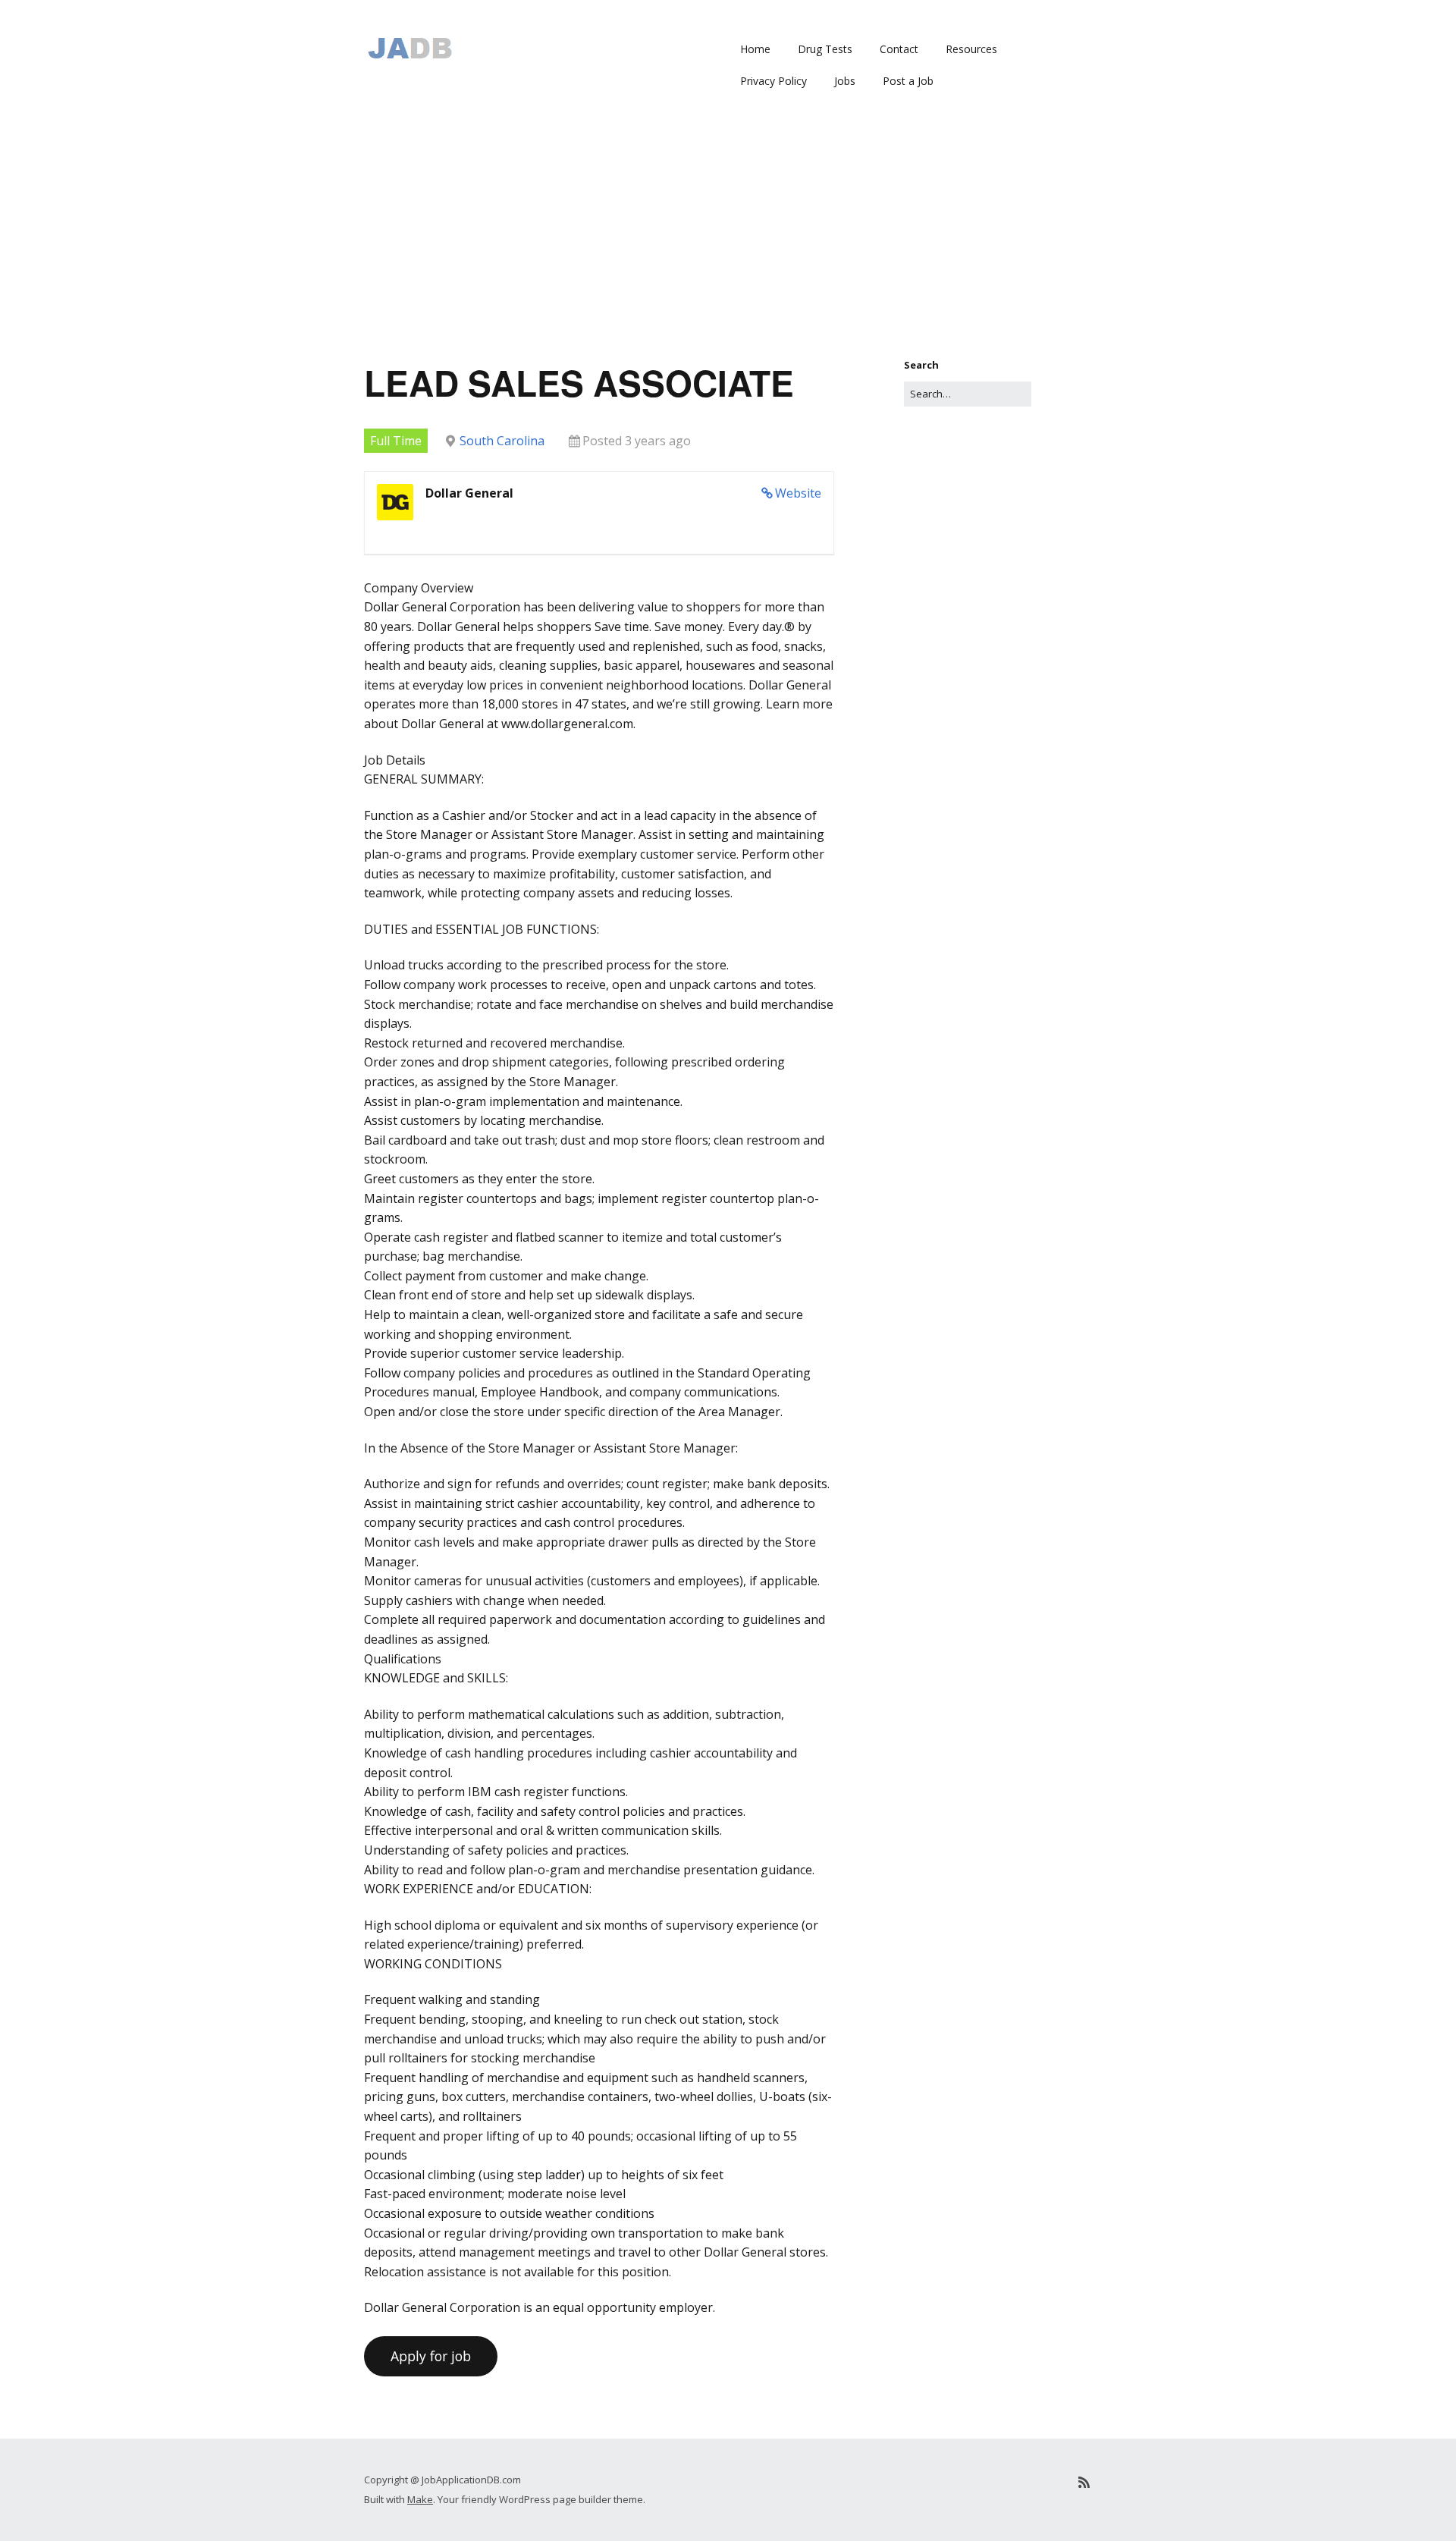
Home (755, 49)
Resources (971, 49)
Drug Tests (825, 49)
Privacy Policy (773, 81)
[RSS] (1084, 2482)
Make (420, 2499)
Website (798, 493)
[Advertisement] (728, 243)
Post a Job (908, 81)
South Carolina (502, 441)
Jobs (845, 81)
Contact (899, 49)
